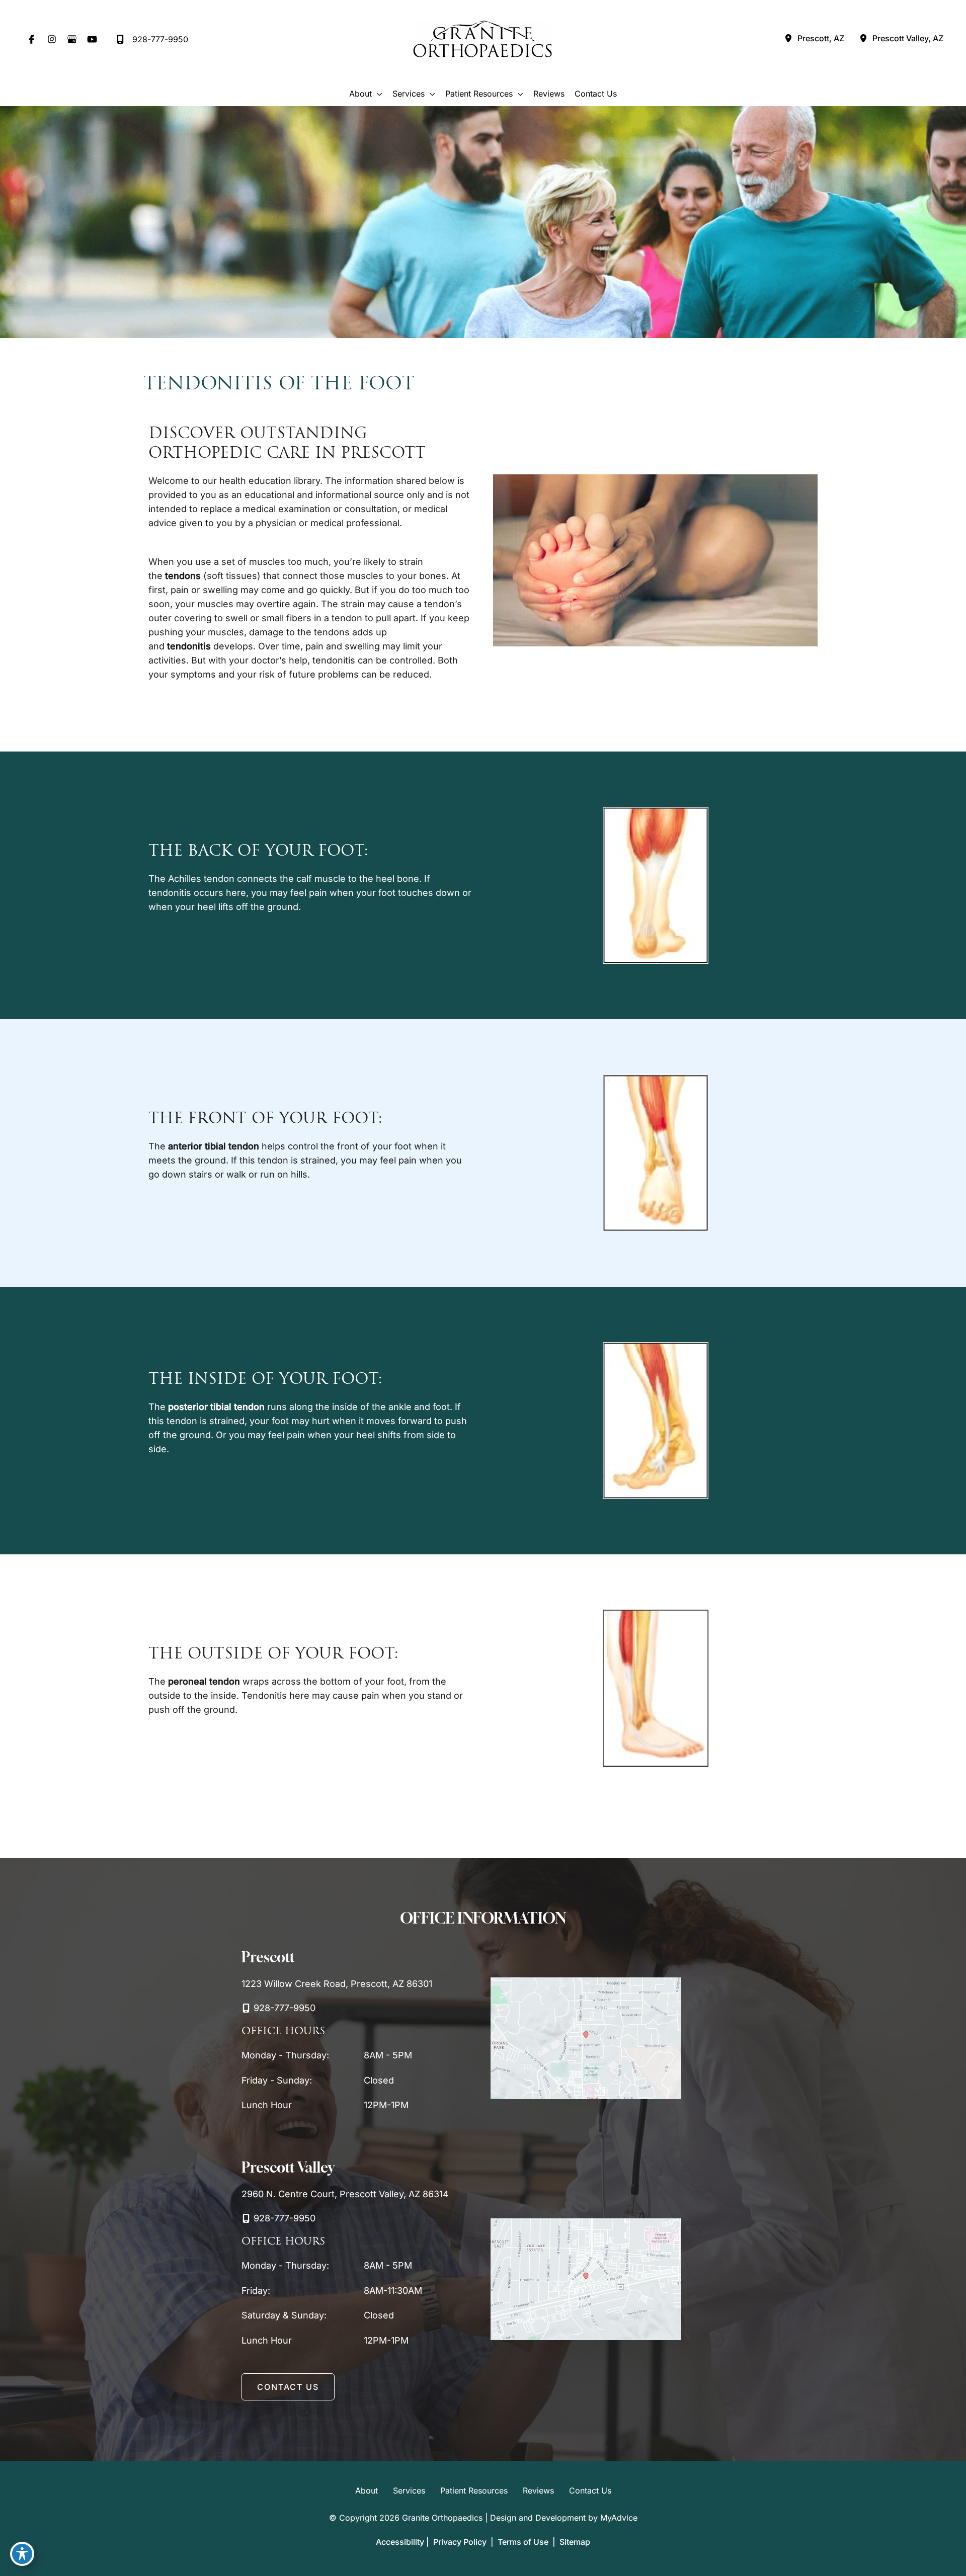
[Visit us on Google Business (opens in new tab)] (72, 39)
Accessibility (400, 2542)
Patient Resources (474, 2491)
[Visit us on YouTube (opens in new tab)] (92, 39)
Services (409, 2491)
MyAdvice (619, 2518)
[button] (288, 2387)
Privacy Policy (460, 2542)
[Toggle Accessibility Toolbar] (22, 2554)
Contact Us (590, 2491)
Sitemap (574, 2542)
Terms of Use (523, 2542)
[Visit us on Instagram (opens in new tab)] (52, 39)
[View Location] (788, 39)
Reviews (538, 2491)
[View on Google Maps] (586, 2038)
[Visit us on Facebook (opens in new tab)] (32, 39)
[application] (377, 94)
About (367, 2491)
